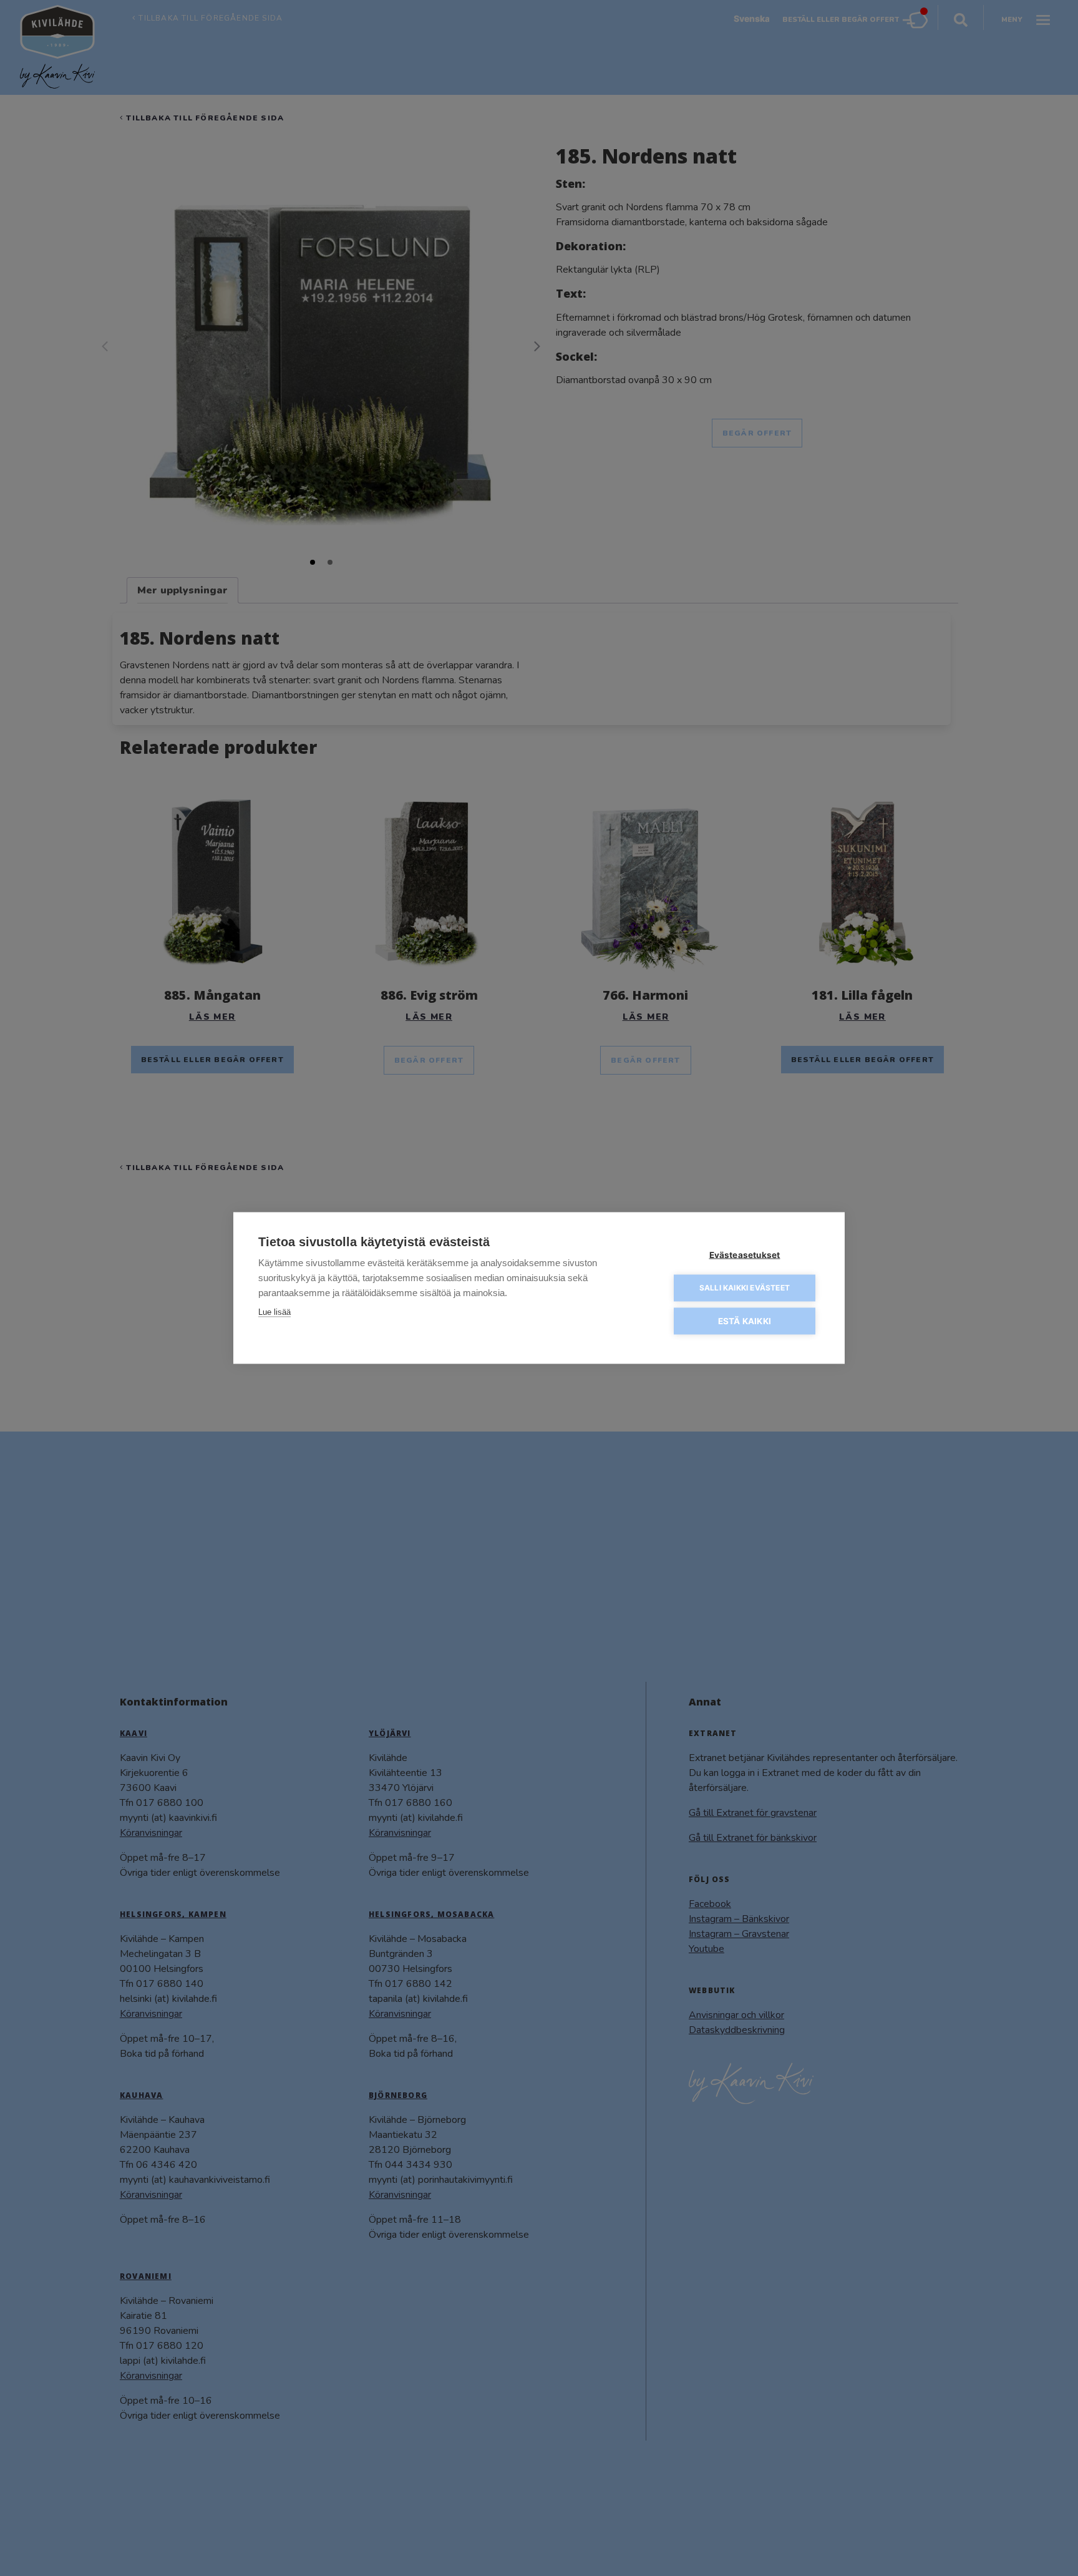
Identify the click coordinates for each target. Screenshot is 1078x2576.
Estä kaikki (745, 1321)
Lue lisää (274, 1312)
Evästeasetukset (745, 1255)
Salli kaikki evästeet (745, 1288)
